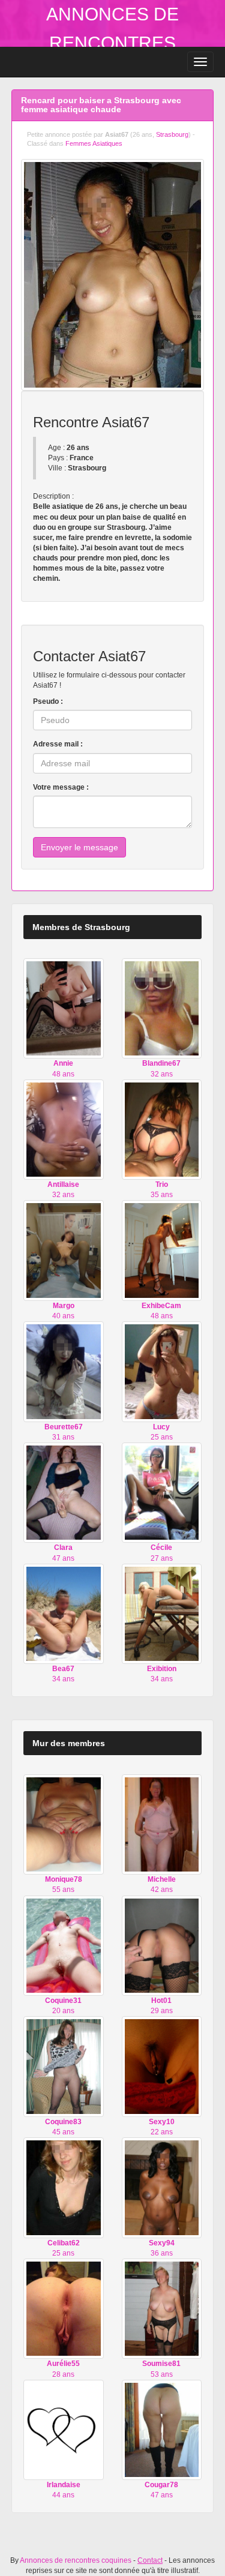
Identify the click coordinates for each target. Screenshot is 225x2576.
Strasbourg (172, 134)
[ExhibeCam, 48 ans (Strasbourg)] (162, 1250)
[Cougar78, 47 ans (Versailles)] (162, 2430)
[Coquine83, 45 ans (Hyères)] (64, 2066)
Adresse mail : (58, 744)
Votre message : (61, 787)
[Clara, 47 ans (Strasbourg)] (64, 1492)
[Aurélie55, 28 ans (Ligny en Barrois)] (64, 2308)
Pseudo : (48, 701)
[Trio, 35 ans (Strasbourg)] (162, 1129)
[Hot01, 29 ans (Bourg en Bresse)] (162, 1945)
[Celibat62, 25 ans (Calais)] (64, 2187)
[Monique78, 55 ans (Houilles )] (64, 1824)
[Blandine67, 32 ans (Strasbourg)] (162, 1008)
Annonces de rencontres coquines (112, 43)
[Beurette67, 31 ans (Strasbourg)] (64, 1371)
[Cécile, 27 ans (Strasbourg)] (162, 1492)
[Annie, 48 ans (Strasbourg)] (64, 1008)
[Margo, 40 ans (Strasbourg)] (64, 1250)
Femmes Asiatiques (94, 143)
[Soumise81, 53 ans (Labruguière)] (162, 2308)
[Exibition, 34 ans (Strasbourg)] (162, 1614)
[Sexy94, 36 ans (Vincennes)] (162, 2187)
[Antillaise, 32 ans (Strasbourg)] (64, 1129)
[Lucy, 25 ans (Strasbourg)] (162, 1371)
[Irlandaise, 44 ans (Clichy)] (64, 2430)
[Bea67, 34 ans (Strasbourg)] (64, 1614)
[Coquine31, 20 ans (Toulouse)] (64, 1945)
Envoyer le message (79, 847)
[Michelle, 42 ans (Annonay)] (162, 1824)
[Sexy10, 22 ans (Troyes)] (162, 2066)
